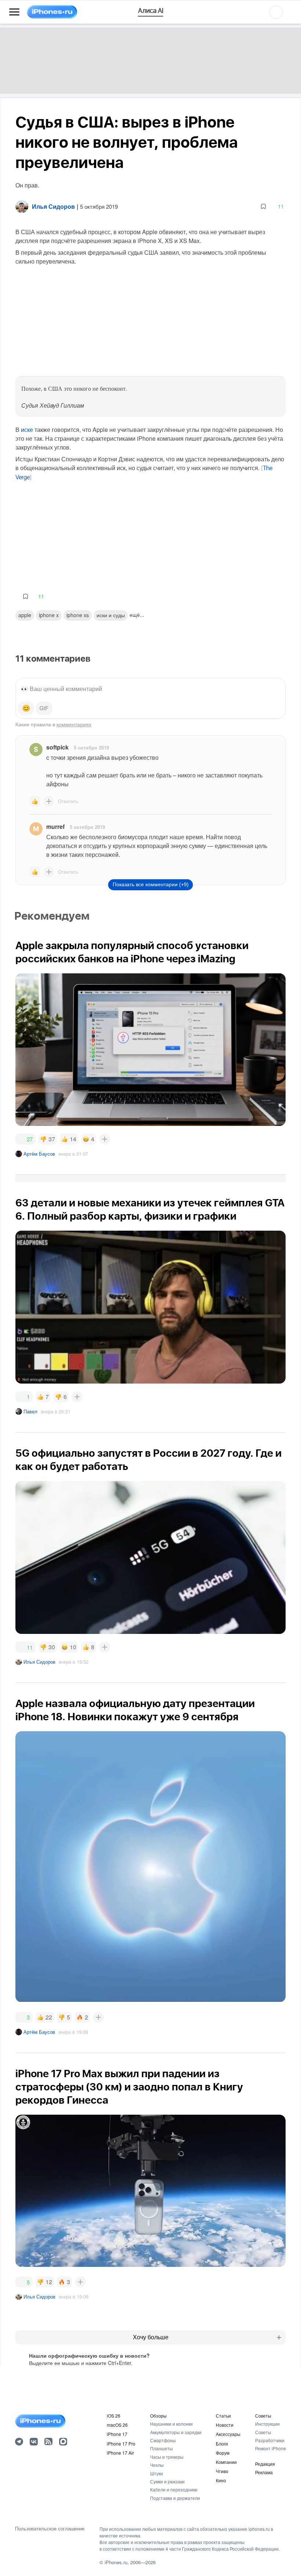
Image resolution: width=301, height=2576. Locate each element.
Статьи (223, 2416)
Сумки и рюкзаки (167, 2481)
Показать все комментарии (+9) (151, 884)
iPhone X (49, 615)
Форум (223, 2453)
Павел (30, 1411)
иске (27, 430)
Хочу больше (151, 2337)
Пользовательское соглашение (50, 2529)
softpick (57, 747)
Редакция (265, 2464)
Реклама (264, 2472)
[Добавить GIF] (44, 708)
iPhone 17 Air (120, 2453)
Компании (226, 2462)
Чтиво (222, 2471)
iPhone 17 (117, 2434)
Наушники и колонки (171, 2424)
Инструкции (267, 2424)
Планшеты (162, 2448)
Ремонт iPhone (271, 2448)
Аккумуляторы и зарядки (176, 2432)
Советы (263, 2416)
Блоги (222, 2443)
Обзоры (158, 2416)
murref (55, 827)
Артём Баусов (39, 1154)
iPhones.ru (116, 2562)
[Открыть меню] (14, 12)
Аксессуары (228, 2434)
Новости (225, 2425)
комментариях (74, 724)
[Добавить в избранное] (263, 206)
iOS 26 (114, 2416)
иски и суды (111, 615)
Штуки (157, 2473)
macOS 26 (117, 2425)
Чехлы (157, 2465)
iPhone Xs (78, 615)
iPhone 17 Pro (121, 2443)
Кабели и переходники (174, 2489)
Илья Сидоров (39, 1662)
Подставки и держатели (175, 2498)
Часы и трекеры (167, 2457)
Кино (221, 2480)
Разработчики (270, 2440)
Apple (25, 615)
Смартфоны (163, 2440)
